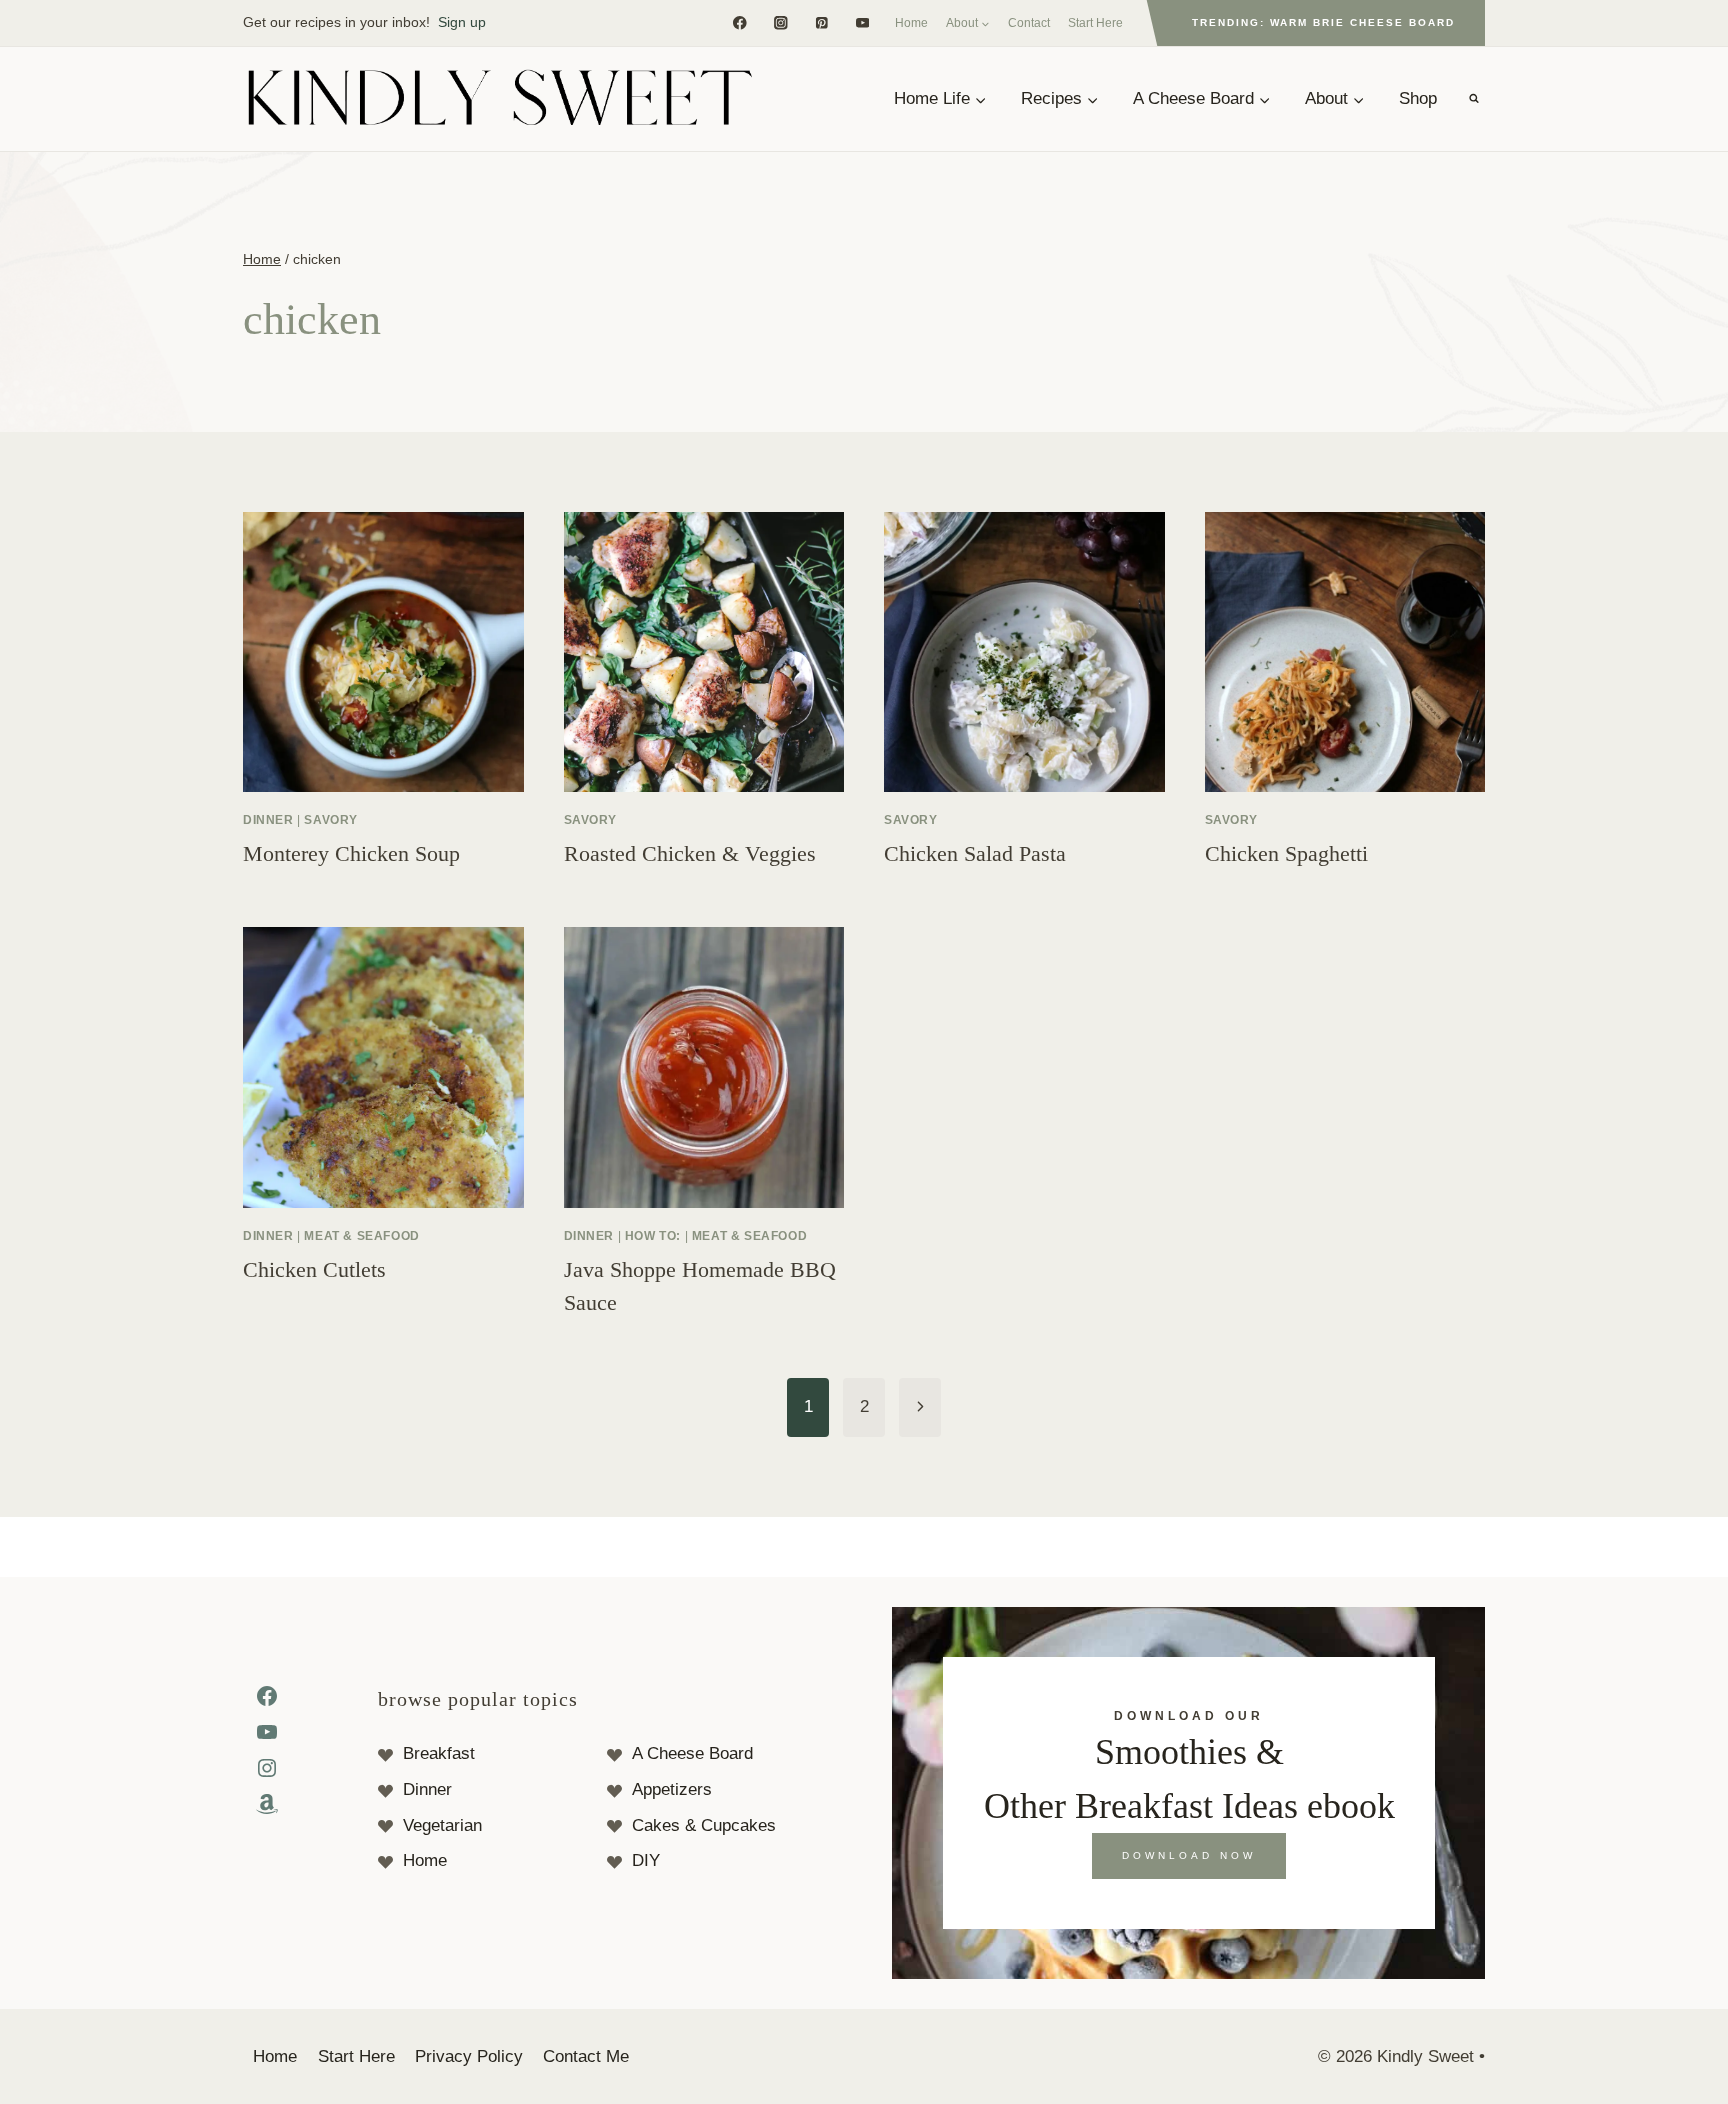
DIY (646, 1860)
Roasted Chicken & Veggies (690, 853)
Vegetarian (442, 1825)
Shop (1418, 98)
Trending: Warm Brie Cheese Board (1323, 22)
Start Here (1095, 23)
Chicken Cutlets (314, 1269)
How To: (653, 1236)
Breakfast (439, 1753)
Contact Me (586, 2056)
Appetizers (672, 1789)
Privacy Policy (469, 2056)
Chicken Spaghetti (1286, 853)
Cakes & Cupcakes (704, 1825)
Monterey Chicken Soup (351, 853)
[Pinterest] (821, 22)
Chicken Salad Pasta (975, 853)
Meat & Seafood (361, 1236)
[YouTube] (862, 22)
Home (911, 23)
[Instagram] (780, 22)
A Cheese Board (692, 1753)
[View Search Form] (1474, 99)
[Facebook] (739, 22)
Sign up (462, 22)
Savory (331, 820)
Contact (1029, 23)
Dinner (268, 820)
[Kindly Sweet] (499, 99)
